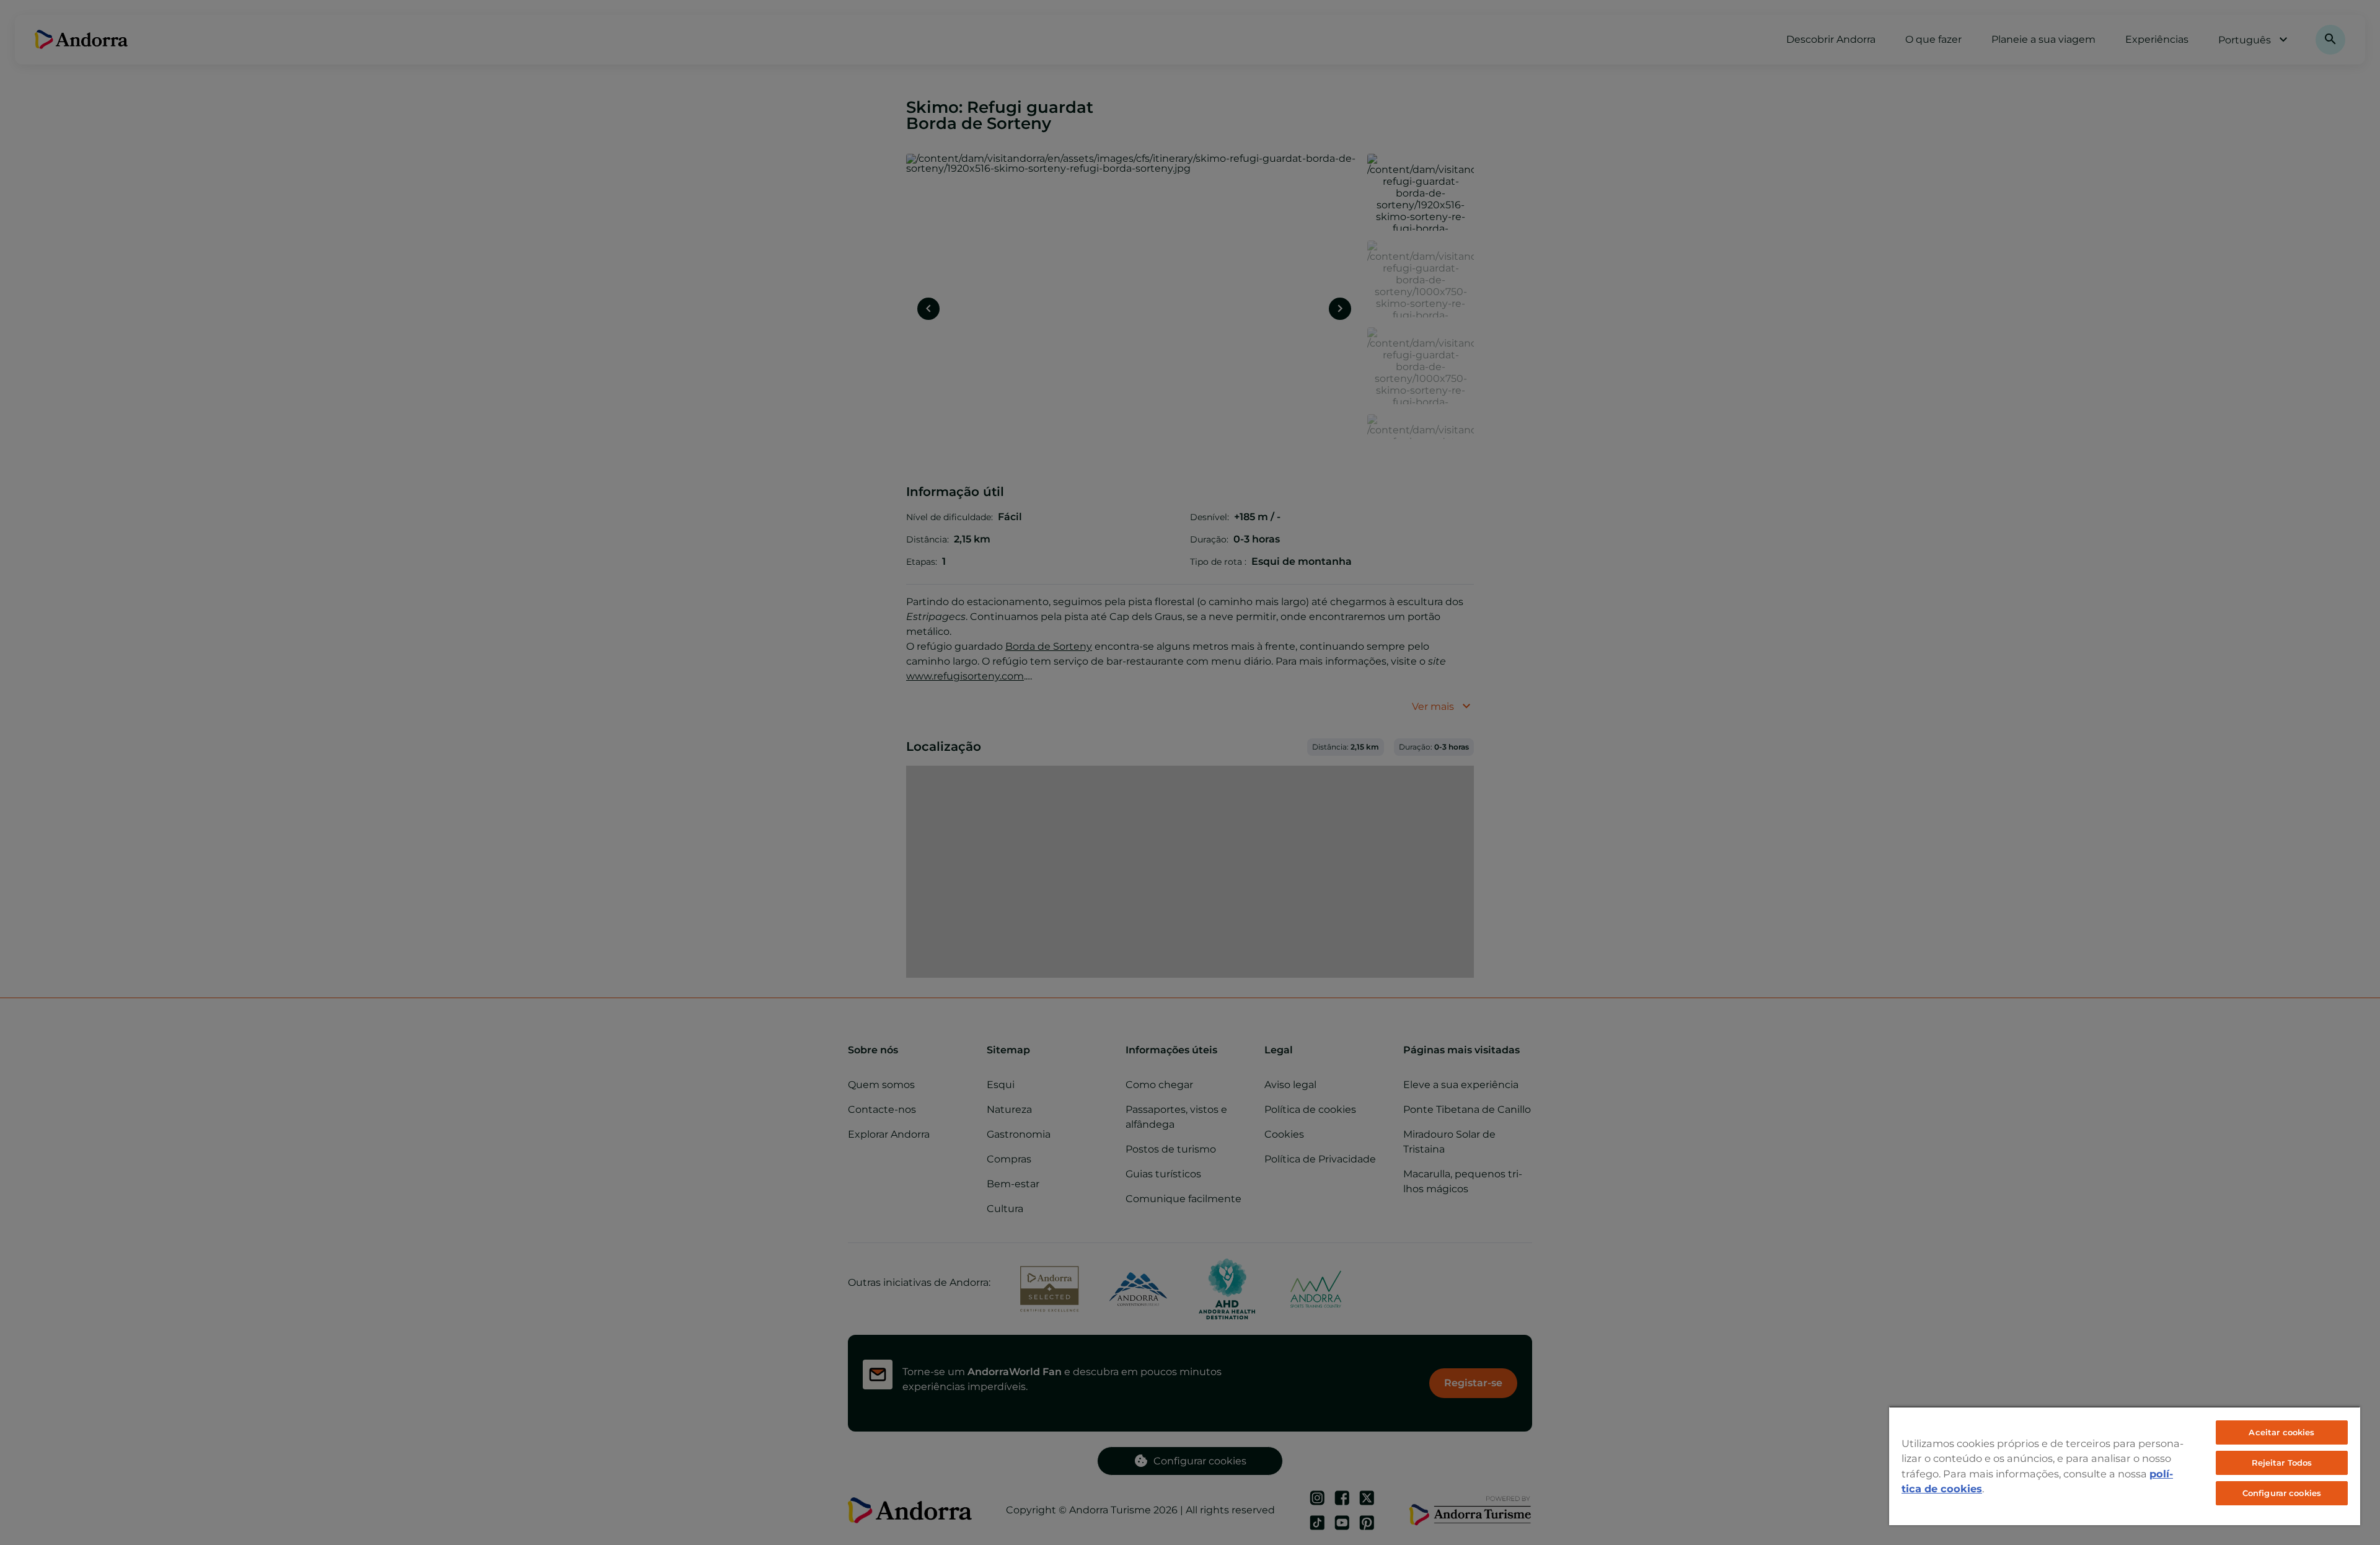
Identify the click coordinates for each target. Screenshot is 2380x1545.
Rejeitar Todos (2282, 1463)
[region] (2125, 1466)
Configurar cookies (2282, 1493)
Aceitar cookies (2281, 1432)
